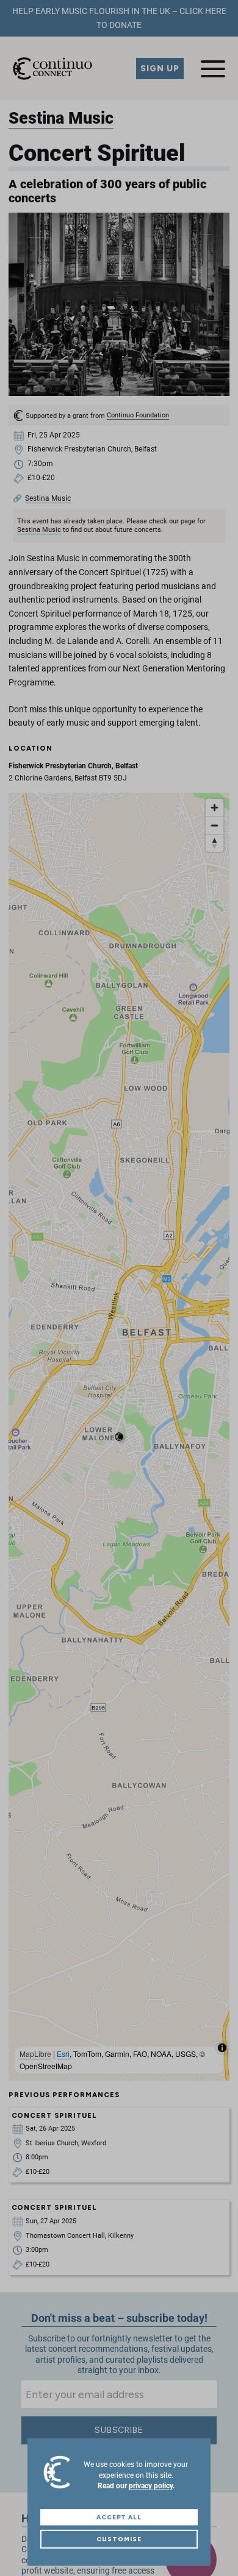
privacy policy (151, 2486)
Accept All (119, 2517)
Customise (119, 2539)
